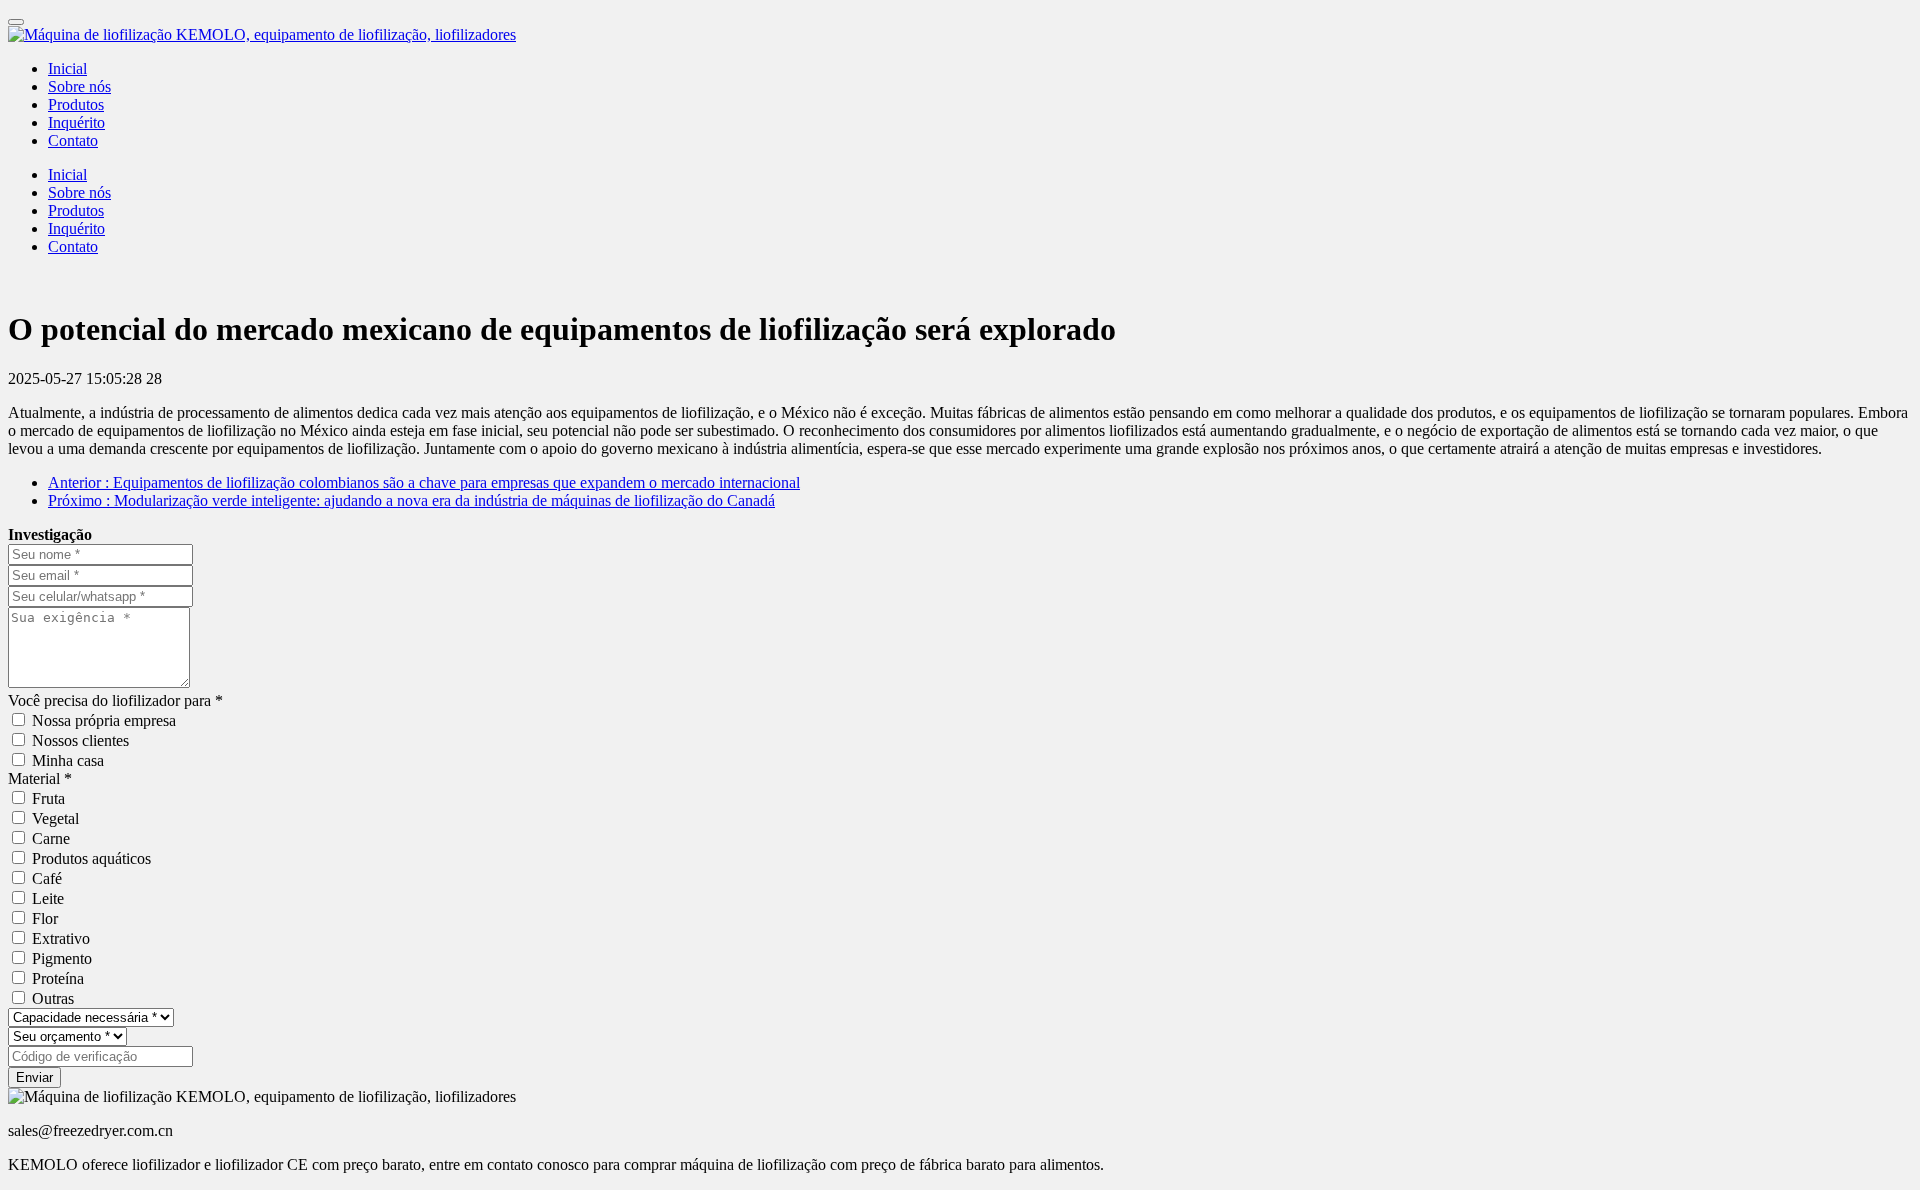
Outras (53, 998)
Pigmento (62, 958)
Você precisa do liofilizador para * (115, 700)
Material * (40, 778)
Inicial (67, 68)
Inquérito (76, 122)
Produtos (76, 104)
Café (47, 878)
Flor (45, 918)
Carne (51, 838)
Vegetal (55, 818)
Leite (48, 898)
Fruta (48, 798)
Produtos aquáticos (91, 858)
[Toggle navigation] (16, 22)
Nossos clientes (80, 740)
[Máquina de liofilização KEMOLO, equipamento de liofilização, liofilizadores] (960, 35)
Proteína (58, 978)
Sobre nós (79, 86)
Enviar (34, 1077)
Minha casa (68, 760)
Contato (73, 140)
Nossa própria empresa (104, 720)
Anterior (424, 482)
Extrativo (61, 938)
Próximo (411, 500)
